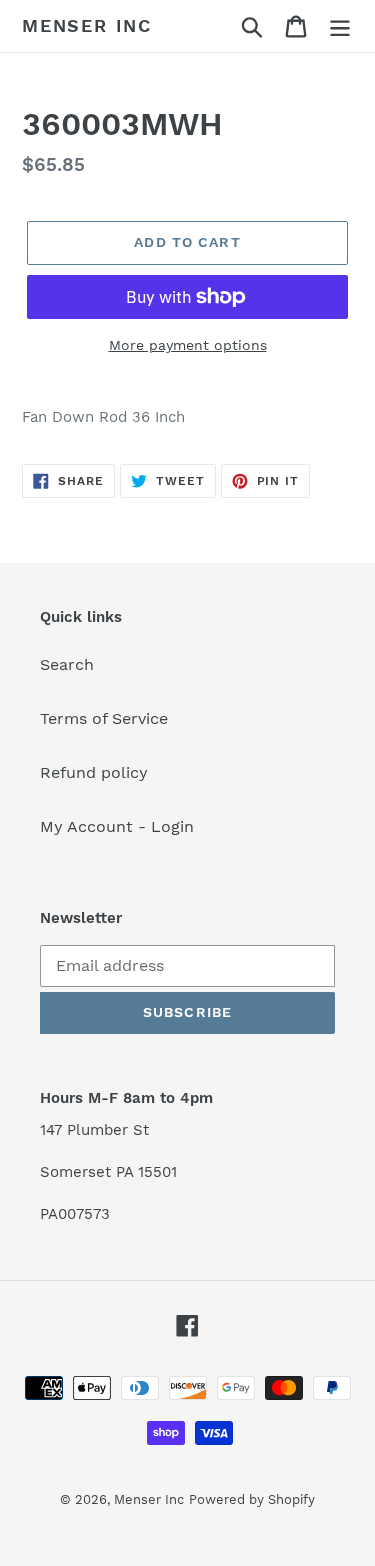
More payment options (188, 345)
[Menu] (340, 26)
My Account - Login (117, 826)
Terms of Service (104, 718)
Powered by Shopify (252, 1499)
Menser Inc (87, 25)
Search (67, 664)
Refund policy (94, 772)
